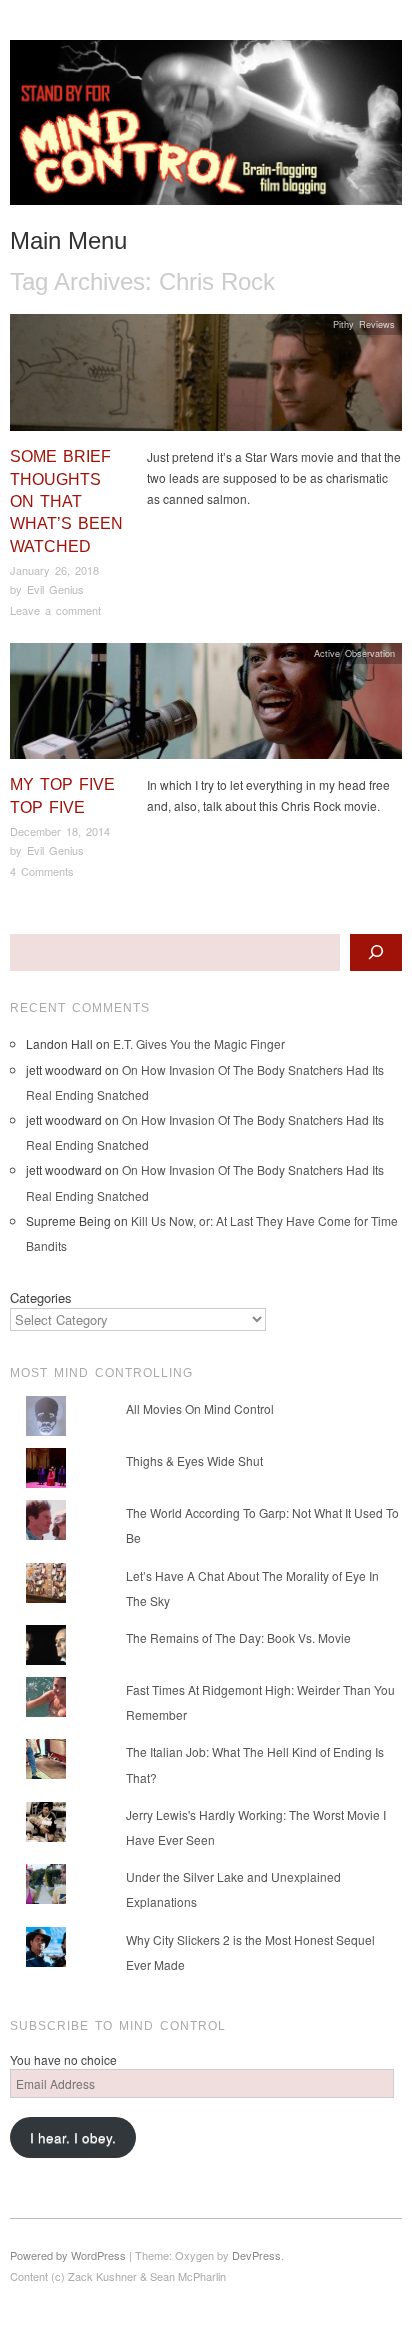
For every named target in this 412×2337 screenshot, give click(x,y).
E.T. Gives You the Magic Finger (199, 1043)
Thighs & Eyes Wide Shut (194, 1460)
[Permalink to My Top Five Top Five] (206, 706)
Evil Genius (55, 589)
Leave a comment (55, 610)
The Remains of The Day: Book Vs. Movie (238, 1637)
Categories (41, 1297)
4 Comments (42, 871)
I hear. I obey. (73, 2137)
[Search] (376, 952)
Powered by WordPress (68, 2255)
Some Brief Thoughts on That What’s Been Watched (66, 501)
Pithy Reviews (364, 324)
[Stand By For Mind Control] (206, 130)
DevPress (256, 2255)
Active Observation (354, 653)
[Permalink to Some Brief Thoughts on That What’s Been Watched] (206, 377)
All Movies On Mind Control (200, 1408)
